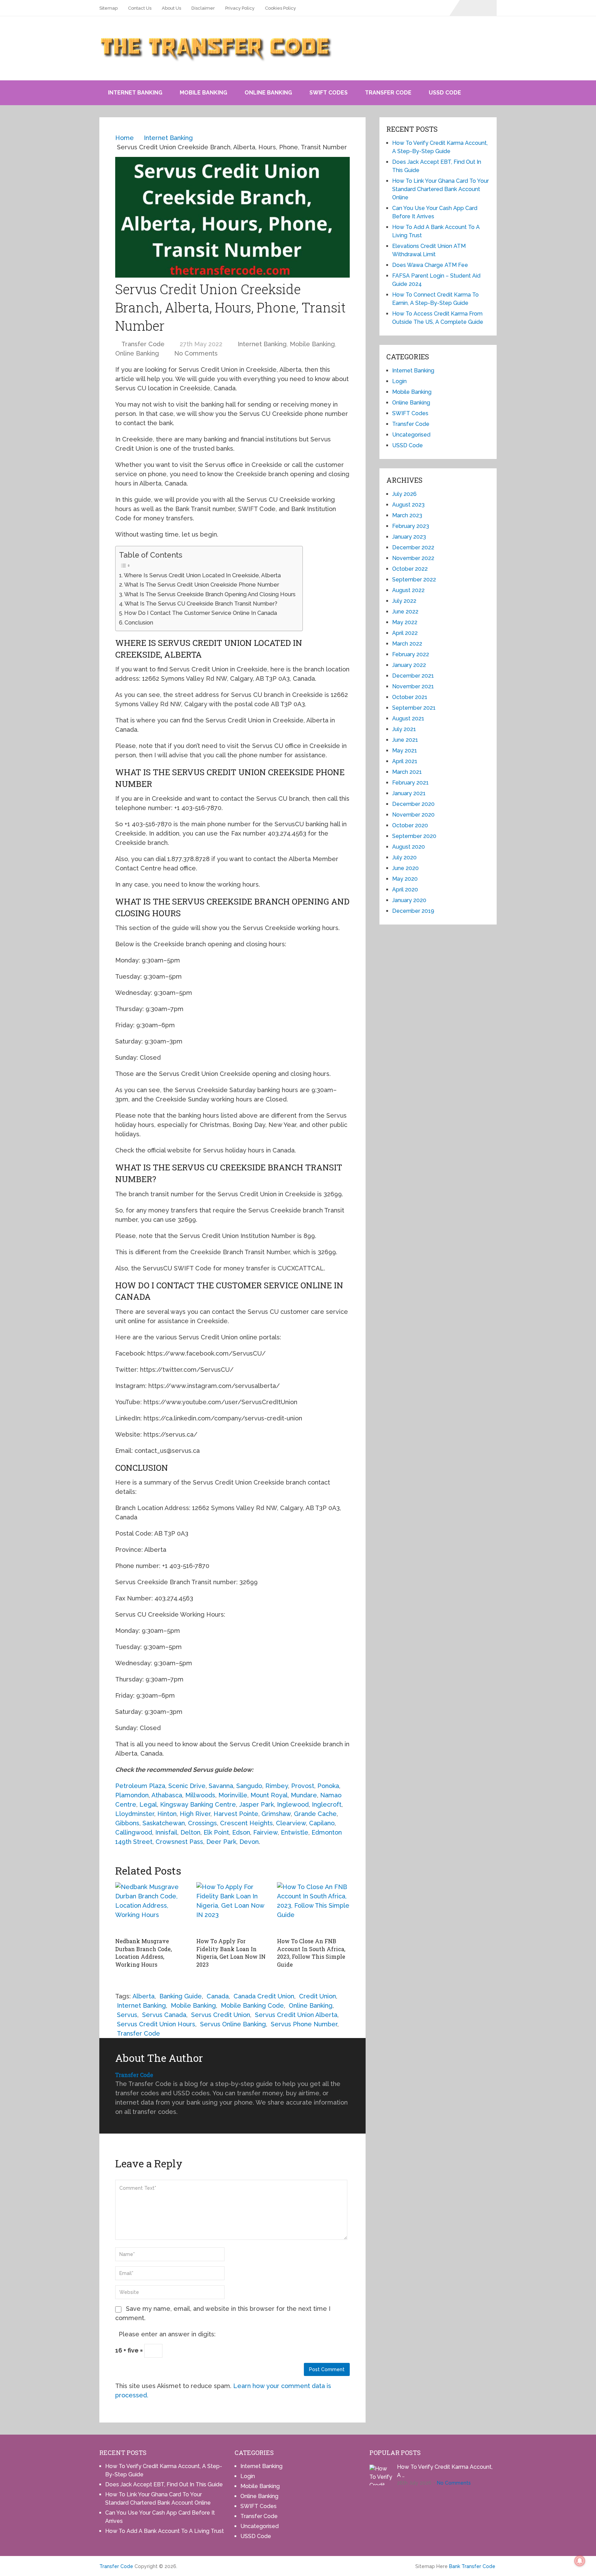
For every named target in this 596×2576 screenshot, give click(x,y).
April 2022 (405, 633)
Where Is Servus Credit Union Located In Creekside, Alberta (202, 575)
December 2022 (413, 547)
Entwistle (295, 1832)
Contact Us (140, 8)
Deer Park (221, 1842)
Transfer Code (388, 93)
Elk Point (216, 1832)
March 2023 (407, 515)
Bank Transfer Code (472, 2566)
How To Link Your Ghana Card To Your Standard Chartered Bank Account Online (440, 189)
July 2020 (404, 857)
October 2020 (410, 825)
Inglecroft (327, 1804)
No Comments (196, 353)
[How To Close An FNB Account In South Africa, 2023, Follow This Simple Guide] (313, 1908)
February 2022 (411, 654)
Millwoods (200, 1795)
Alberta (143, 1996)
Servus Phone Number (304, 2024)
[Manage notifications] (580, 2561)
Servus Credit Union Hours (156, 2024)
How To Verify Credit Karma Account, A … (445, 2471)
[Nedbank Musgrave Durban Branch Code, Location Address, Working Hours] (152, 1908)
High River (195, 1814)
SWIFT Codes (329, 93)
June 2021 (405, 740)
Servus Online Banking (233, 2024)
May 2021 (405, 751)
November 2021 (413, 686)
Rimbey (277, 1786)
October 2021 (410, 697)
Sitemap (108, 8)
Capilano (322, 1823)
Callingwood (134, 1832)
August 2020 (409, 847)
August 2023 (408, 505)
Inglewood (293, 1804)
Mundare (304, 1795)
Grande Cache (315, 1814)
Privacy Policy (240, 8)
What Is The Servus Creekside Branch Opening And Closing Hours (210, 594)
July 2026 (404, 494)
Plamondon (132, 1795)
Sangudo (249, 1786)
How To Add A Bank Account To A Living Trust (165, 2531)
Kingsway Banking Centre (198, 1804)
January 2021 (409, 793)
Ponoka (328, 1786)
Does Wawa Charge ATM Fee (430, 265)
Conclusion (139, 623)
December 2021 (413, 676)
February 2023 (411, 526)
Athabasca (167, 1795)
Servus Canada (164, 2015)
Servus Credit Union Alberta (296, 2015)
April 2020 (405, 890)
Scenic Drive (187, 1786)
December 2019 (413, 911)
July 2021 (404, 729)
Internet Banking (135, 93)
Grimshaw (276, 1814)
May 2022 (405, 622)
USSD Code (445, 93)
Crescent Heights (246, 1823)
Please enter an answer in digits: (167, 2334)
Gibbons (127, 1823)
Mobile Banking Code (252, 2005)
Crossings (202, 1823)
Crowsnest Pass (179, 1842)
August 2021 (408, 718)
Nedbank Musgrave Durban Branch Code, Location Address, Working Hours (143, 1953)
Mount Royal (269, 1795)
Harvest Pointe (236, 1814)
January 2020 (409, 900)
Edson (241, 1832)
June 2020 (405, 868)
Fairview (265, 1832)
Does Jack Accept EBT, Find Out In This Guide (164, 2484)
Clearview (291, 1823)
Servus (127, 2015)
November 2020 (413, 815)
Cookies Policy (280, 8)
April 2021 (405, 761)
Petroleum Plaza (140, 1786)
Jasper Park (256, 1804)
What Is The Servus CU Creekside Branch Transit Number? (201, 604)
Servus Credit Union (221, 2015)
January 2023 (409, 537)
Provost (303, 1786)
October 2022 (410, 569)
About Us (171, 8)
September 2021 (414, 708)
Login (399, 381)
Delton (190, 1832)
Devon (249, 1842)
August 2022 (408, 590)
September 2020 (414, 836)
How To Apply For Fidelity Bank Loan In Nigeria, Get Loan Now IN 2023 (231, 1953)
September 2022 (414, 580)
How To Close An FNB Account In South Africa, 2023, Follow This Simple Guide (311, 1953)
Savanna (221, 1786)
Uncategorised (411, 435)
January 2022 (409, 665)
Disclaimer (203, 8)
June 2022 (405, 612)
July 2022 (404, 601)
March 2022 (407, 644)
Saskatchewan (164, 1823)
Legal (148, 1804)
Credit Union (317, 1996)
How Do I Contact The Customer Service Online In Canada (201, 613)
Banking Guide (181, 1996)
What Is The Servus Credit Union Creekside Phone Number (202, 585)
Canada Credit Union (264, 1996)
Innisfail (166, 1832)
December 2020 (413, 804)
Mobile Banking (203, 93)
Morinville (233, 1795)
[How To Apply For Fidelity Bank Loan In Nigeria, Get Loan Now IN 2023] (233, 1908)
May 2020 (405, 879)
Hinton (167, 1814)
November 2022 (413, 558)
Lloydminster (135, 1814)
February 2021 (410, 783)
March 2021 (407, 772)
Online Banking (268, 93)
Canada (218, 1996)
